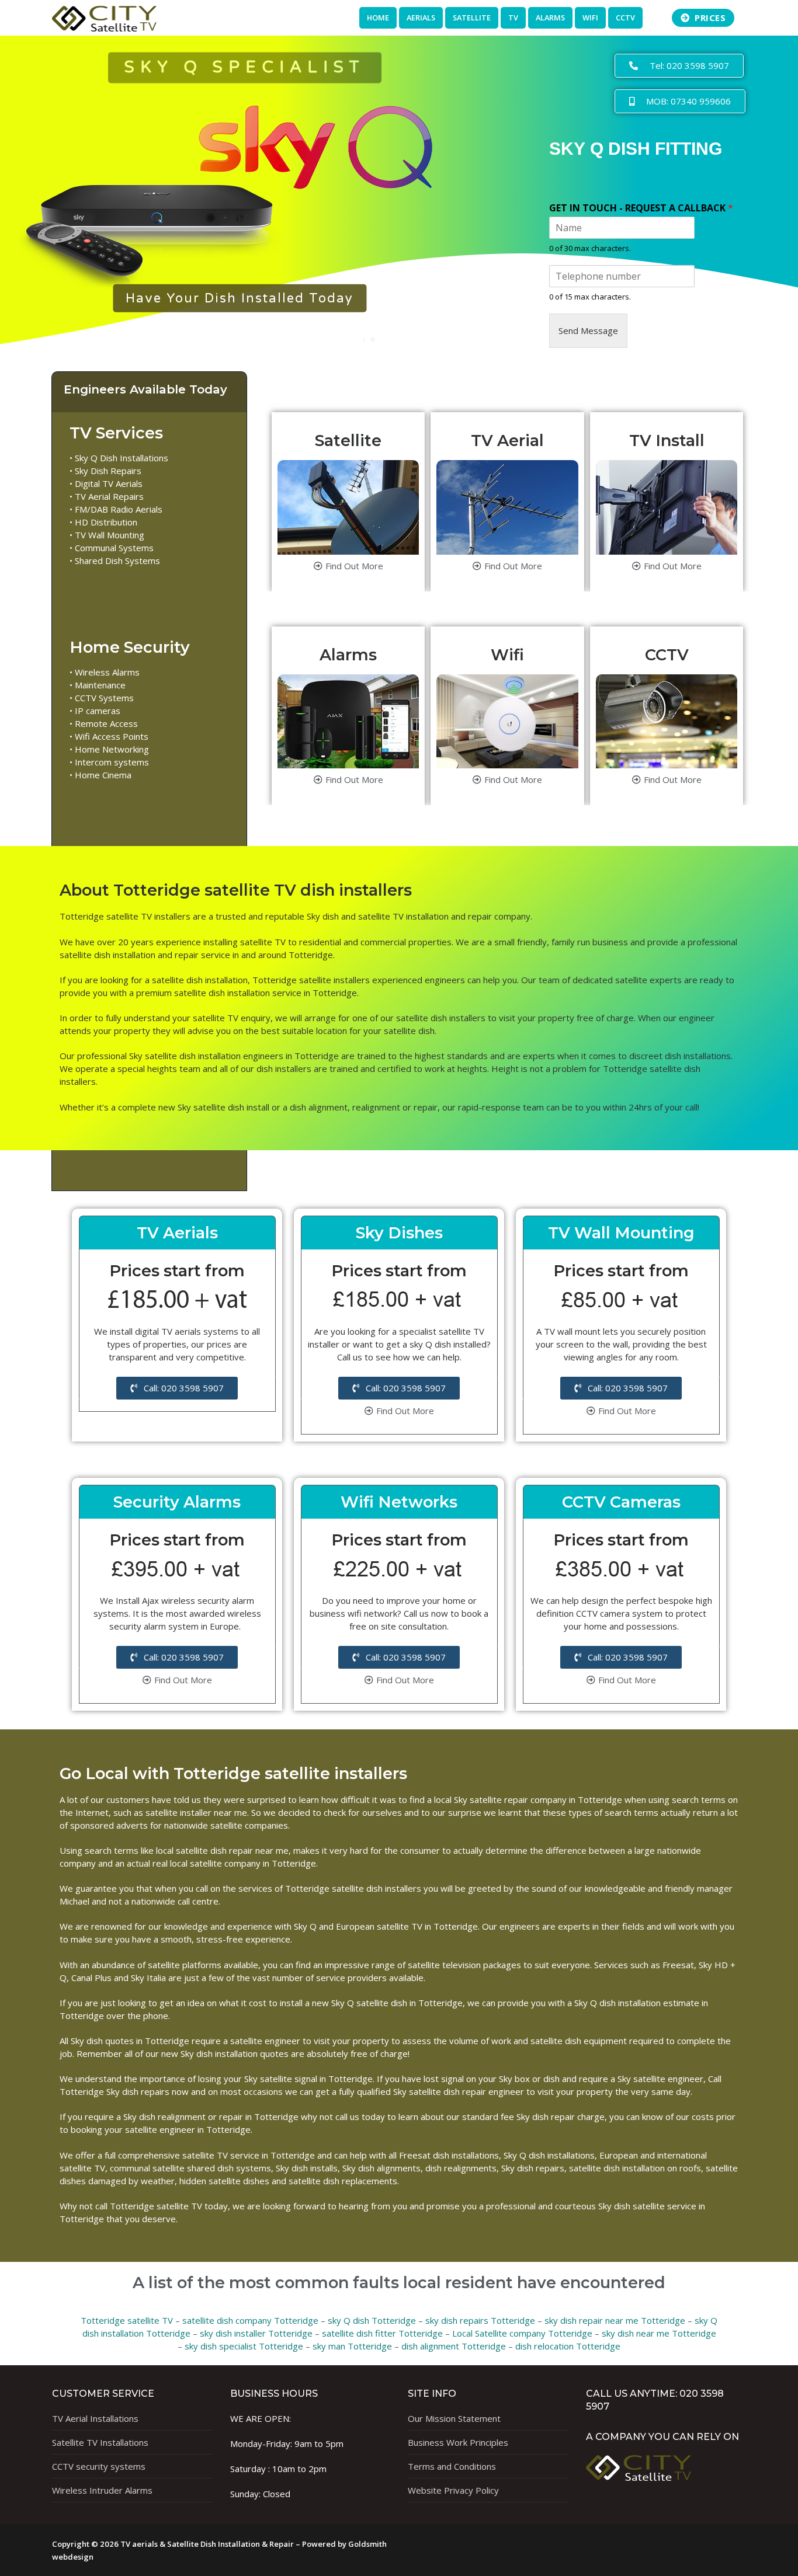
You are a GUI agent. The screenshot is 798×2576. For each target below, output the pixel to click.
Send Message (588, 330)
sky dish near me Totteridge (659, 2333)
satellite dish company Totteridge (250, 2320)
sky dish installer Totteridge (256, 2333)
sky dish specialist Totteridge (244, 2346)
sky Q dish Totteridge (372, 2320)
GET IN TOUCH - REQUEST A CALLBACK (641, 208)
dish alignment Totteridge (454, 2346)
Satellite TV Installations (100, 2442)
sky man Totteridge (352, 2346)
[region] (239, 187)
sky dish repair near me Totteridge (615, 2320)
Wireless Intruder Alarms (102, 2490)
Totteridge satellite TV (127, 2320)
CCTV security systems (99, 2466)
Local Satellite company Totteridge (522, 2333)
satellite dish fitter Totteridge (382, 2333)
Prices (709, 18)
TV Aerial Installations (95, 2418)
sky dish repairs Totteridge (480, 2320)
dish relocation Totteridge (568, 2346)
